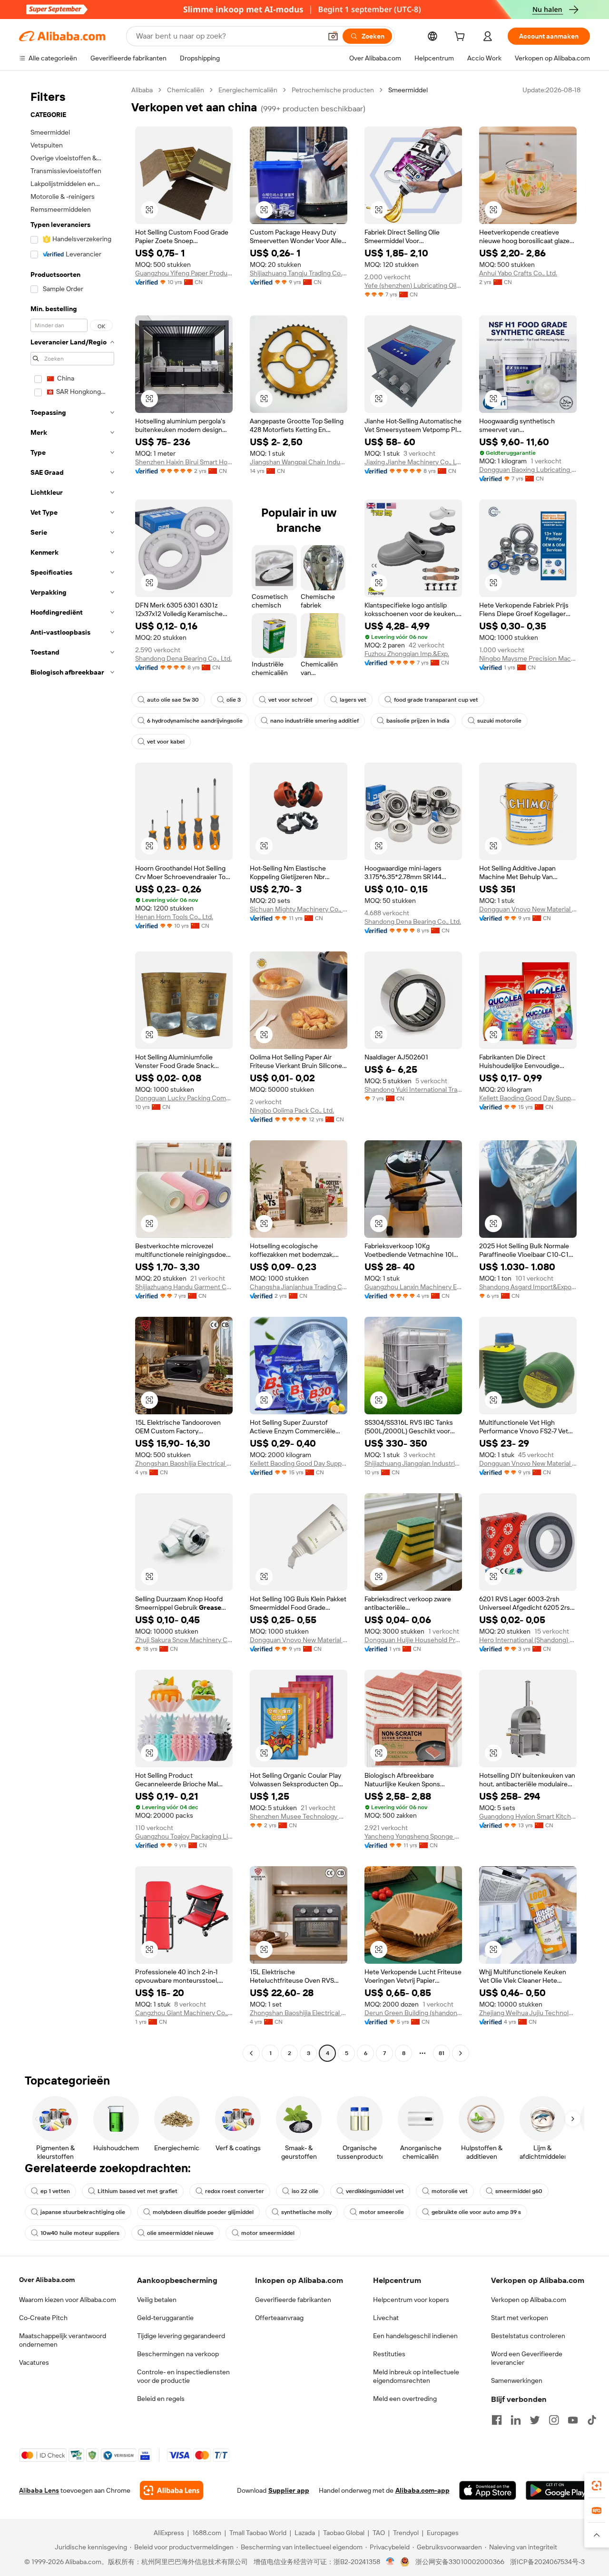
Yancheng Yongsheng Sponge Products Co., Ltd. (413, 1836)
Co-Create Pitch (43, 2318)
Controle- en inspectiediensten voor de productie (183, 2376)
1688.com (207, 2533)
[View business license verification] (390, 2562)
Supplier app (289, 2490)
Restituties (389, 2354)
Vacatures (34, 2362)
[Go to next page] (461, 2053)
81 (442, 2053)
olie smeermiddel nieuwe (180, 2233)
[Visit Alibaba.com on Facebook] (497, 2420)
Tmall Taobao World (258, 2533)
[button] (333, 36)
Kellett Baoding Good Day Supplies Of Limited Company (528, 1098)
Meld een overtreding (405, 2399)
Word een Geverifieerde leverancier (527, 2358)
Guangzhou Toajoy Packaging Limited (184, 1836)
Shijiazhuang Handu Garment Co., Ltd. (184, 1287)
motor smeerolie (382, 2212)
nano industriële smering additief (314, 721)
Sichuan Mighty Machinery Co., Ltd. (299, 909)
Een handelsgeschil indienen (415, 2336)
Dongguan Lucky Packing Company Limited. (184, 1098)
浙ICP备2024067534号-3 (547, 2562)
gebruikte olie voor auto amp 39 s (476, 2212)
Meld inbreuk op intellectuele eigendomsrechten (416, 2376)
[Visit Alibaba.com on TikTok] (592, 2420)
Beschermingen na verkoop (178, 2354)
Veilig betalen (157, 2300)
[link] (597, 2486)
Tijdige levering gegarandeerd (181, 2336)
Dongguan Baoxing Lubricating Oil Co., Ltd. (528, 470)
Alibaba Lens (39, 2490)
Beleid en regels (161, 2399)
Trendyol (406, 2533)
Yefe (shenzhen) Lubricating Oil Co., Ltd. (413, 285)
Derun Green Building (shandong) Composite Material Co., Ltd (413, 2013)
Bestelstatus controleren (528, 2336)
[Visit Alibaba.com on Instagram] (554, 2420)
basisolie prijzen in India (418, 721)
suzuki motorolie (499, 721)
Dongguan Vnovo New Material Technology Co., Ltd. (528, 909)
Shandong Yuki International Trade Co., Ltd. (413, 1089)
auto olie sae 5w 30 (173, 700)
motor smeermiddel (268, 2233)
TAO (379, 2533)
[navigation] (72, 1073)
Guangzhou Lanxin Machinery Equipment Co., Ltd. (413, 1287)
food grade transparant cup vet (436, 700)
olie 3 (234, 700)
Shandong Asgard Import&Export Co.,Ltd (528, 1287)
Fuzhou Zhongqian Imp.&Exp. (407, 654)
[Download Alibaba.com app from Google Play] (558, 2490)
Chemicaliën (186, 90)
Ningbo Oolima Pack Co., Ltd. (292, 1110)
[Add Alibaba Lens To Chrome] (172, 2490)
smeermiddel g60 (519, 2191)
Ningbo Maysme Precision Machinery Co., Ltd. (528, 658)
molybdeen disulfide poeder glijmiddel (203, 2212)
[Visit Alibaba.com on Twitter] (535, 2420)
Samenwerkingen (517, 2380)
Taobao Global (344, 2533)
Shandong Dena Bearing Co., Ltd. (183, 658)
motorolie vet (450, 2191)
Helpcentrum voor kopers (411, 2300)
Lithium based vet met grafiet (138, 2191)
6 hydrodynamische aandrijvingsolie (195, 721)
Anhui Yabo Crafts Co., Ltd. (518, 273)
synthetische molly (306, 2212)
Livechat (386, 2318)
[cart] (462, 38)
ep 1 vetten (55, 2191)
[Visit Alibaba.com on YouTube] (573, 2420)
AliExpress (169, 2533)
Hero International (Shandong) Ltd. (528, 1640)
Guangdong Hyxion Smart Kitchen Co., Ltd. (528, 1816)
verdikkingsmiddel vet (375, 2191)
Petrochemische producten (333, 90)
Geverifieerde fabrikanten (293, 2300)
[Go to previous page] (251, 2053)
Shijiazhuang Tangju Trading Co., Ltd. (299, 273)
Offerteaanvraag (279, 2318)
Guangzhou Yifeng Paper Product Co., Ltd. (184, 273)
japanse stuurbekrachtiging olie (83, 2212)
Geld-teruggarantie (165, 2318)
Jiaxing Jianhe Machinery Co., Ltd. (413, 462)
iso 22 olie (305, 2191)
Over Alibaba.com (47, 2280)
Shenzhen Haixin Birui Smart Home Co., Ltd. (184, 462)
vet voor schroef (290, 700)
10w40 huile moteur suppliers (80, 2233)
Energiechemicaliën (248, 90)
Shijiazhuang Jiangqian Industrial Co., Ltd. (413, 1463)
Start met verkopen (520, 2318)
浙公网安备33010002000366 (460, 2562)
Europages (443, 2533)
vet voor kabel (166, 742)
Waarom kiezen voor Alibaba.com (68, 2300)
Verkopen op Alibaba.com (529, 2300)
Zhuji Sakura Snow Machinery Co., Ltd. (184, 1640)
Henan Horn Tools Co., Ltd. (174, 917)
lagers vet (353, 700)
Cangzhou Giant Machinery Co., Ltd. (184, 2013)
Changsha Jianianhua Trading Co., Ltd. (299, 1287)
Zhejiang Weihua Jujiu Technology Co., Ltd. (528, 2013)
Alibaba (142, 90)
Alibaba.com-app (422, 2490)
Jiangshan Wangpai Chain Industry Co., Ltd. (299, 462)
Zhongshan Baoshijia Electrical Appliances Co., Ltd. (184, 1463)
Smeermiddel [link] (408, 90)
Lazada (305, 2533)
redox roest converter (235, 2191)
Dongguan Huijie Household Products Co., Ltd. (413, 1640)
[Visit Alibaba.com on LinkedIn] (516, 2420)
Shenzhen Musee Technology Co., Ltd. (299, 1816)
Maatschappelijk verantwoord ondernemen (63, 2340)
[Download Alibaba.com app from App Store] (488, 2490)
